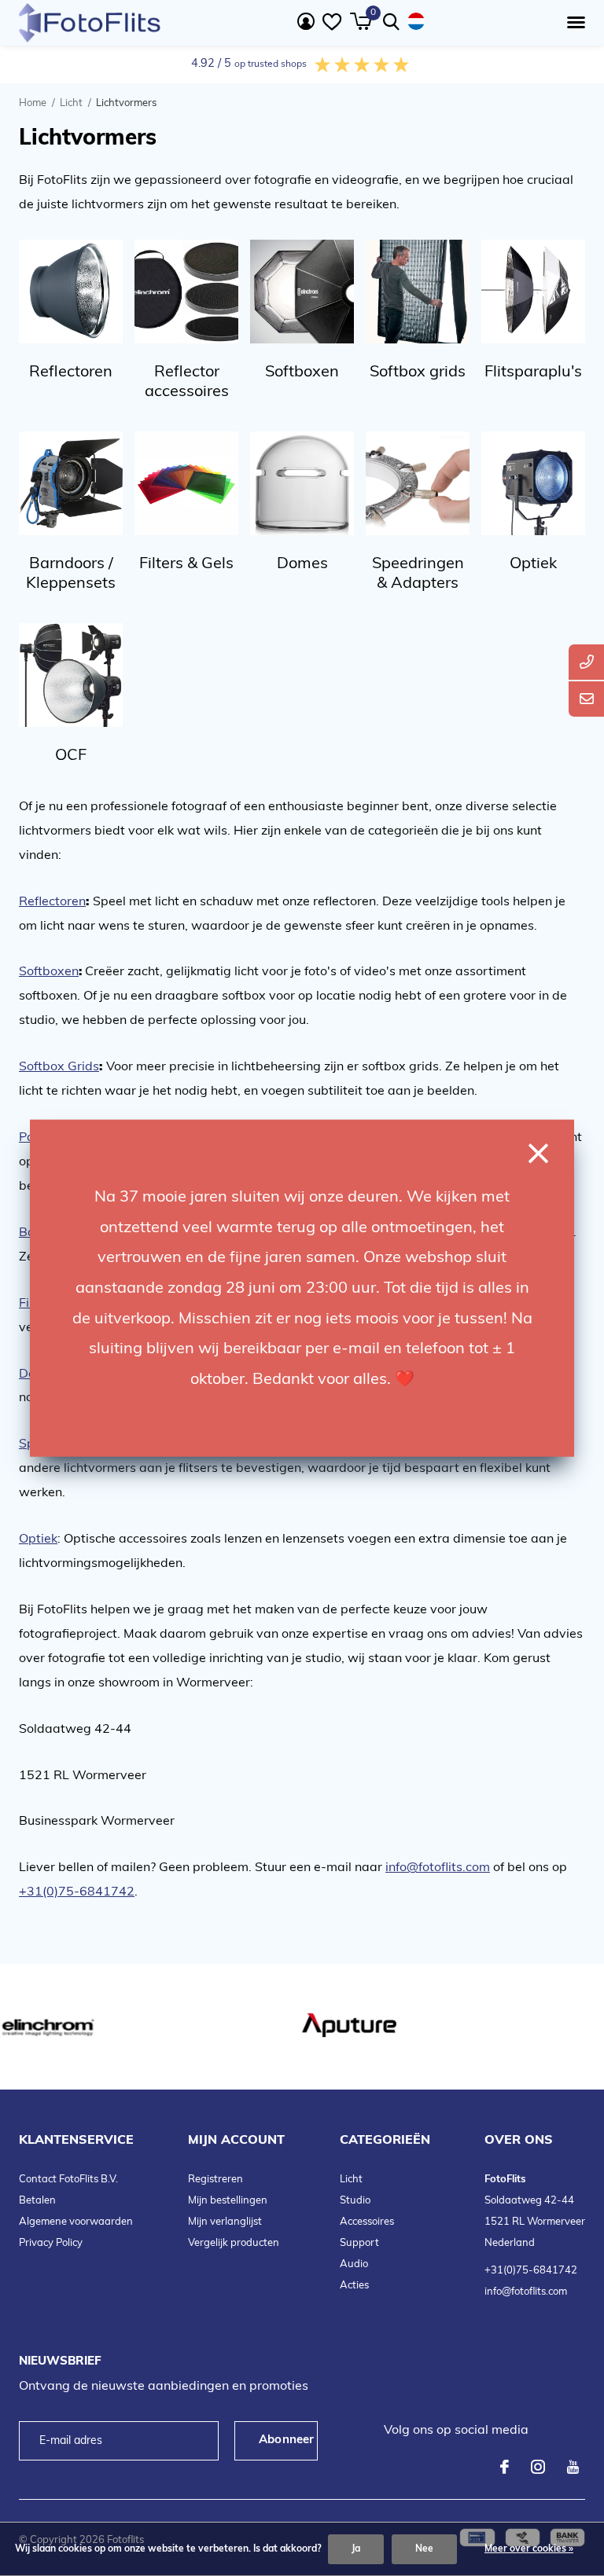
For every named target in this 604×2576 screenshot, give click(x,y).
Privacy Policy (51, 2243)
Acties (354, 2286)
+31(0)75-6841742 (531, 2271)
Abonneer (287, 2440)
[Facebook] (505, 2467)
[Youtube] (573, 2467)
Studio (355, 2201)
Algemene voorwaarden (76, 2222)
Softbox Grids (59, 1067)
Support (359, 2243)
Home (33, 103)
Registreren (215, 2180)
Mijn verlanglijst (225, 2222)
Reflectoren (52, 902)
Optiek (38, 1539)
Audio (354, 2264)
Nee (424, 2549)
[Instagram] (538, 2467)
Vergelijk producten (234, 2243)
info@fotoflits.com (526, 2292)
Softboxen (49, 972)
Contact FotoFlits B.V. (68, 2180)
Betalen (37, 2201)
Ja (356, 2549)
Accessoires (367, 2222)
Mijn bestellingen (228, 2201)
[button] (573, 23)
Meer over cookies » (529, 2549)
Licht (71, 103)
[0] (361, 21)
